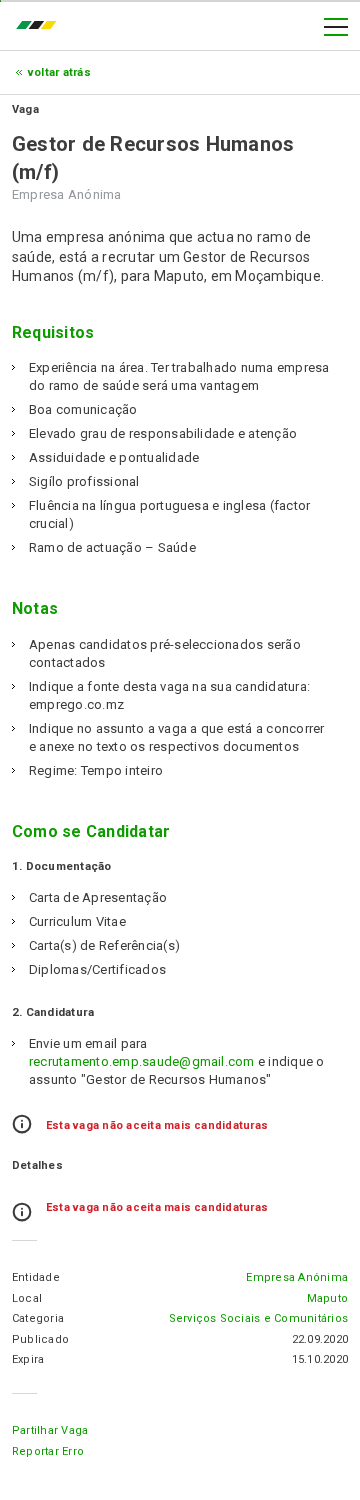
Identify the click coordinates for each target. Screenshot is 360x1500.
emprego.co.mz (41, 27)
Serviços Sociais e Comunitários (258, 1318)
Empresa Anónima (297, 1277)
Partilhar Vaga (50, 1430)
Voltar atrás (59, 72)
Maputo (327, 1298)
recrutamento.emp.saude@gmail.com (142, 1061)
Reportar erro (48, 1451)
